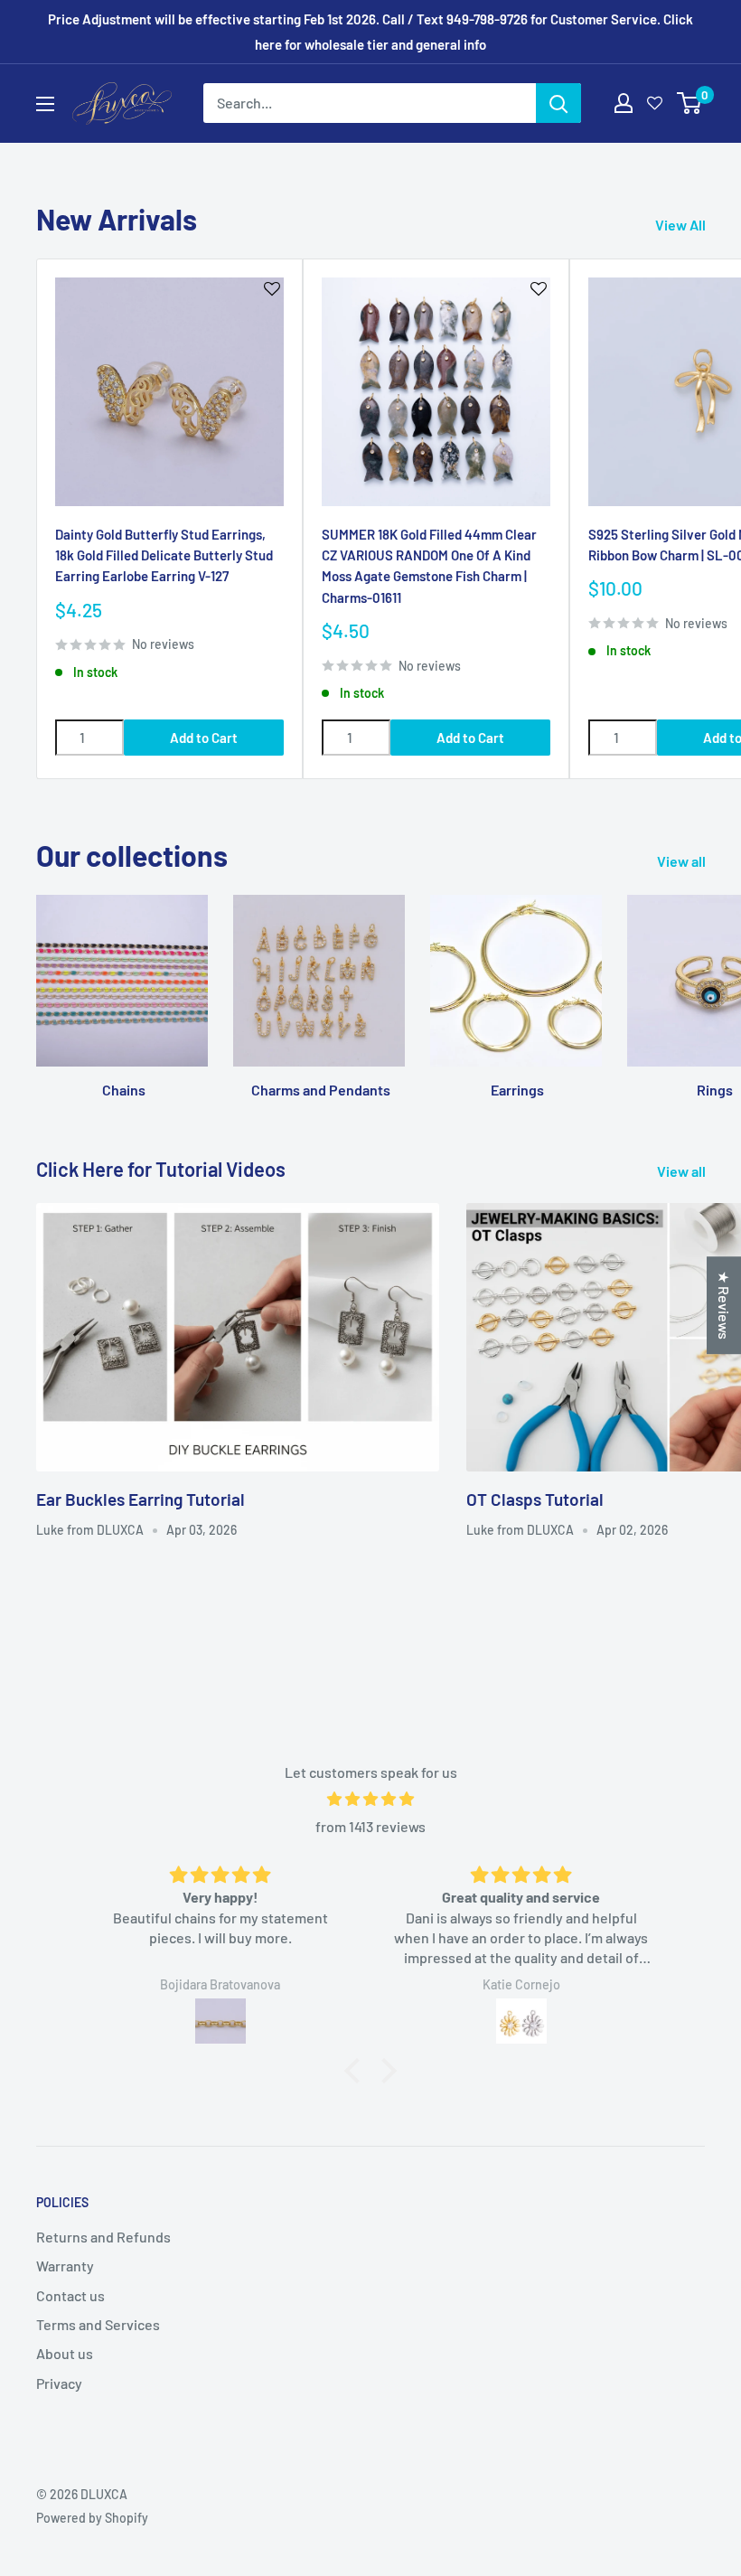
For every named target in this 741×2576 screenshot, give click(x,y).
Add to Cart (204, 738)
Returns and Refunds (103, 2237)
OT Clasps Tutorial (535, 1499)
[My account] (624, 103)
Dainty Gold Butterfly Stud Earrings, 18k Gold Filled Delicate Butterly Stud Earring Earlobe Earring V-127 (164, 555)
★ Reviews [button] (724, 1305)
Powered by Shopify (92, 2518)
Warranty (65, 2266)
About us (65, 2353)
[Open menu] (45, 104)
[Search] (558, 103)
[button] (357, 2071)
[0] (690, 103)
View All (682, 225)
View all (683, 861)
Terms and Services (98, 2324)
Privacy (59, 2383)
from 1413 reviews (370, 1826)
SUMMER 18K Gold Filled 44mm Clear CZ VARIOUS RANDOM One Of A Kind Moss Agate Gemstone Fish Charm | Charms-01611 (429, 566)
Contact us (70, 2295)
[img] (370, 1799)
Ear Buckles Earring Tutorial (141, 1499)
